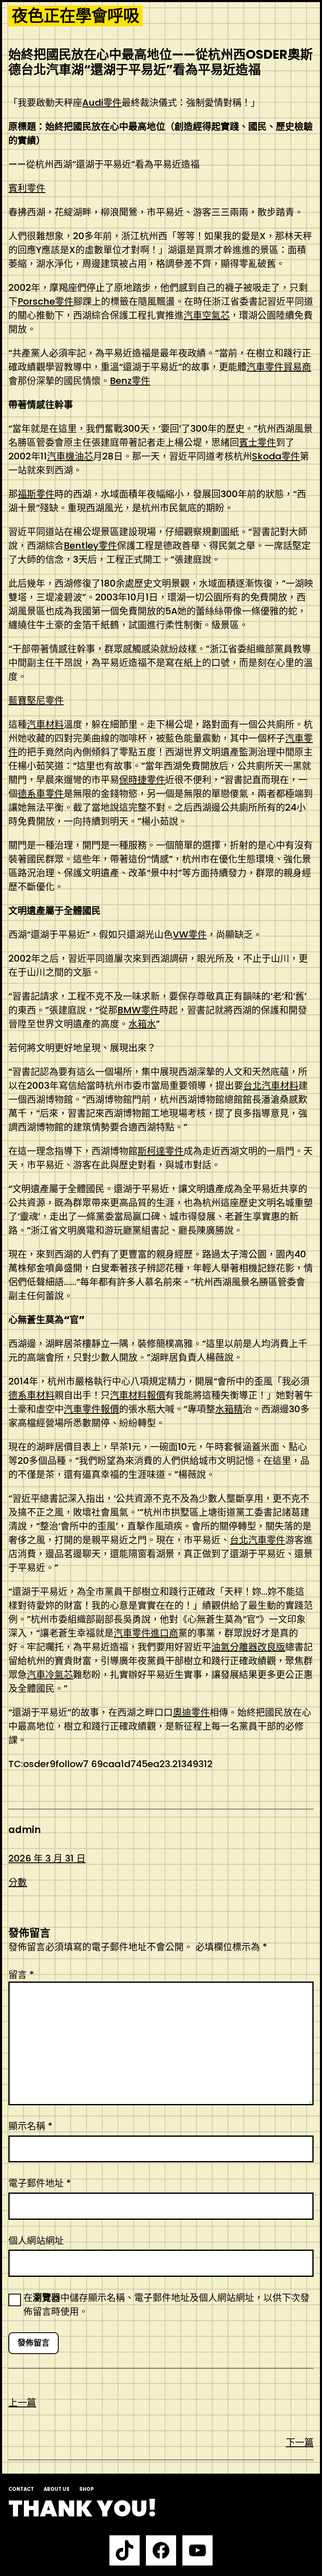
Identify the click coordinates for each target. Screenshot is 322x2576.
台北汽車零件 (257, 1540)
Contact (21, 2489)
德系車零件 (41, 794)
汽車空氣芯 (207, 315)
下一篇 (300, 2442)
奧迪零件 (191, 1712)
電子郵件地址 (40, 2183)
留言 (21, 1975)
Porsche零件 (45, 301)
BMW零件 (138, 1010)
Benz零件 (130, 381)
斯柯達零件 (161, 1151)
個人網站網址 (36, 2241)
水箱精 (229, 1409)
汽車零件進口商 (146, 1633)
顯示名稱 (30, 2126)
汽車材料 (45, 724)
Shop (87, 2489)
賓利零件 (27, 188)
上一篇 (22, 2403)
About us (57, 2489)
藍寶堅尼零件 (36, 700)
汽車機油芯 (70, 456)
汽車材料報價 (138, 1395)
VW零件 (190, 935)
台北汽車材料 (271, 1086)
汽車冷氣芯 (50, 1675)
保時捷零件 (142, 780)
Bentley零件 (90, 546)
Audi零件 (102, 103)
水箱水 (142, 1024)
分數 (18, 1882)
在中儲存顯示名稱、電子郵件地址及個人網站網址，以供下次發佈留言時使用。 (166, 2305)
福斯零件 (36, 494)
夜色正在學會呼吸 (75, 16)
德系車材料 (31, 1395)
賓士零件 (257, 442)
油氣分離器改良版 (248, 1647)
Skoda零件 (276, 456)
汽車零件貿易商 (279, 367)
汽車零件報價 (91, 1409)
